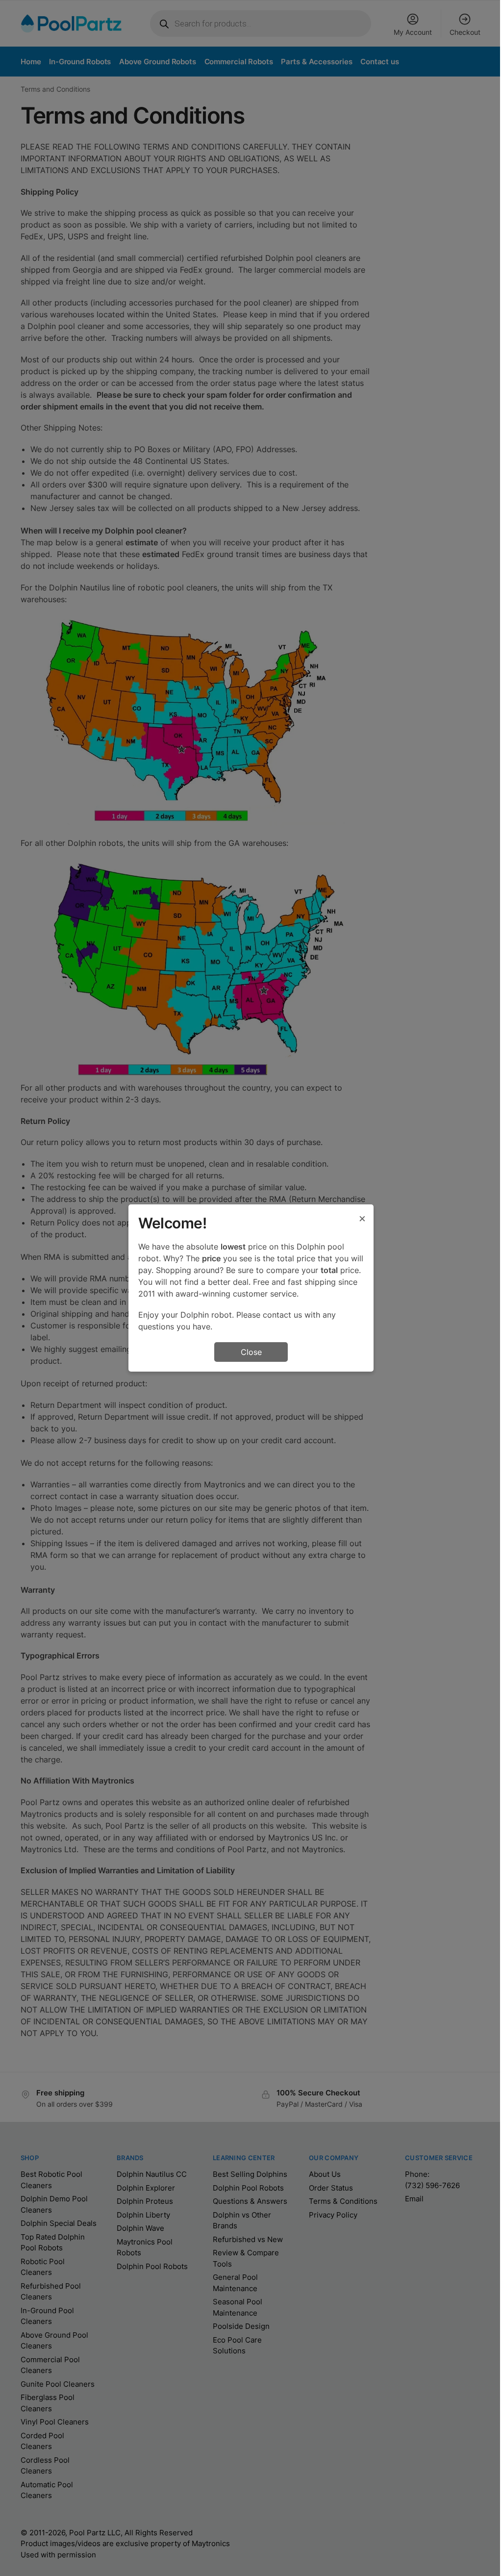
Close (251, 1352)
